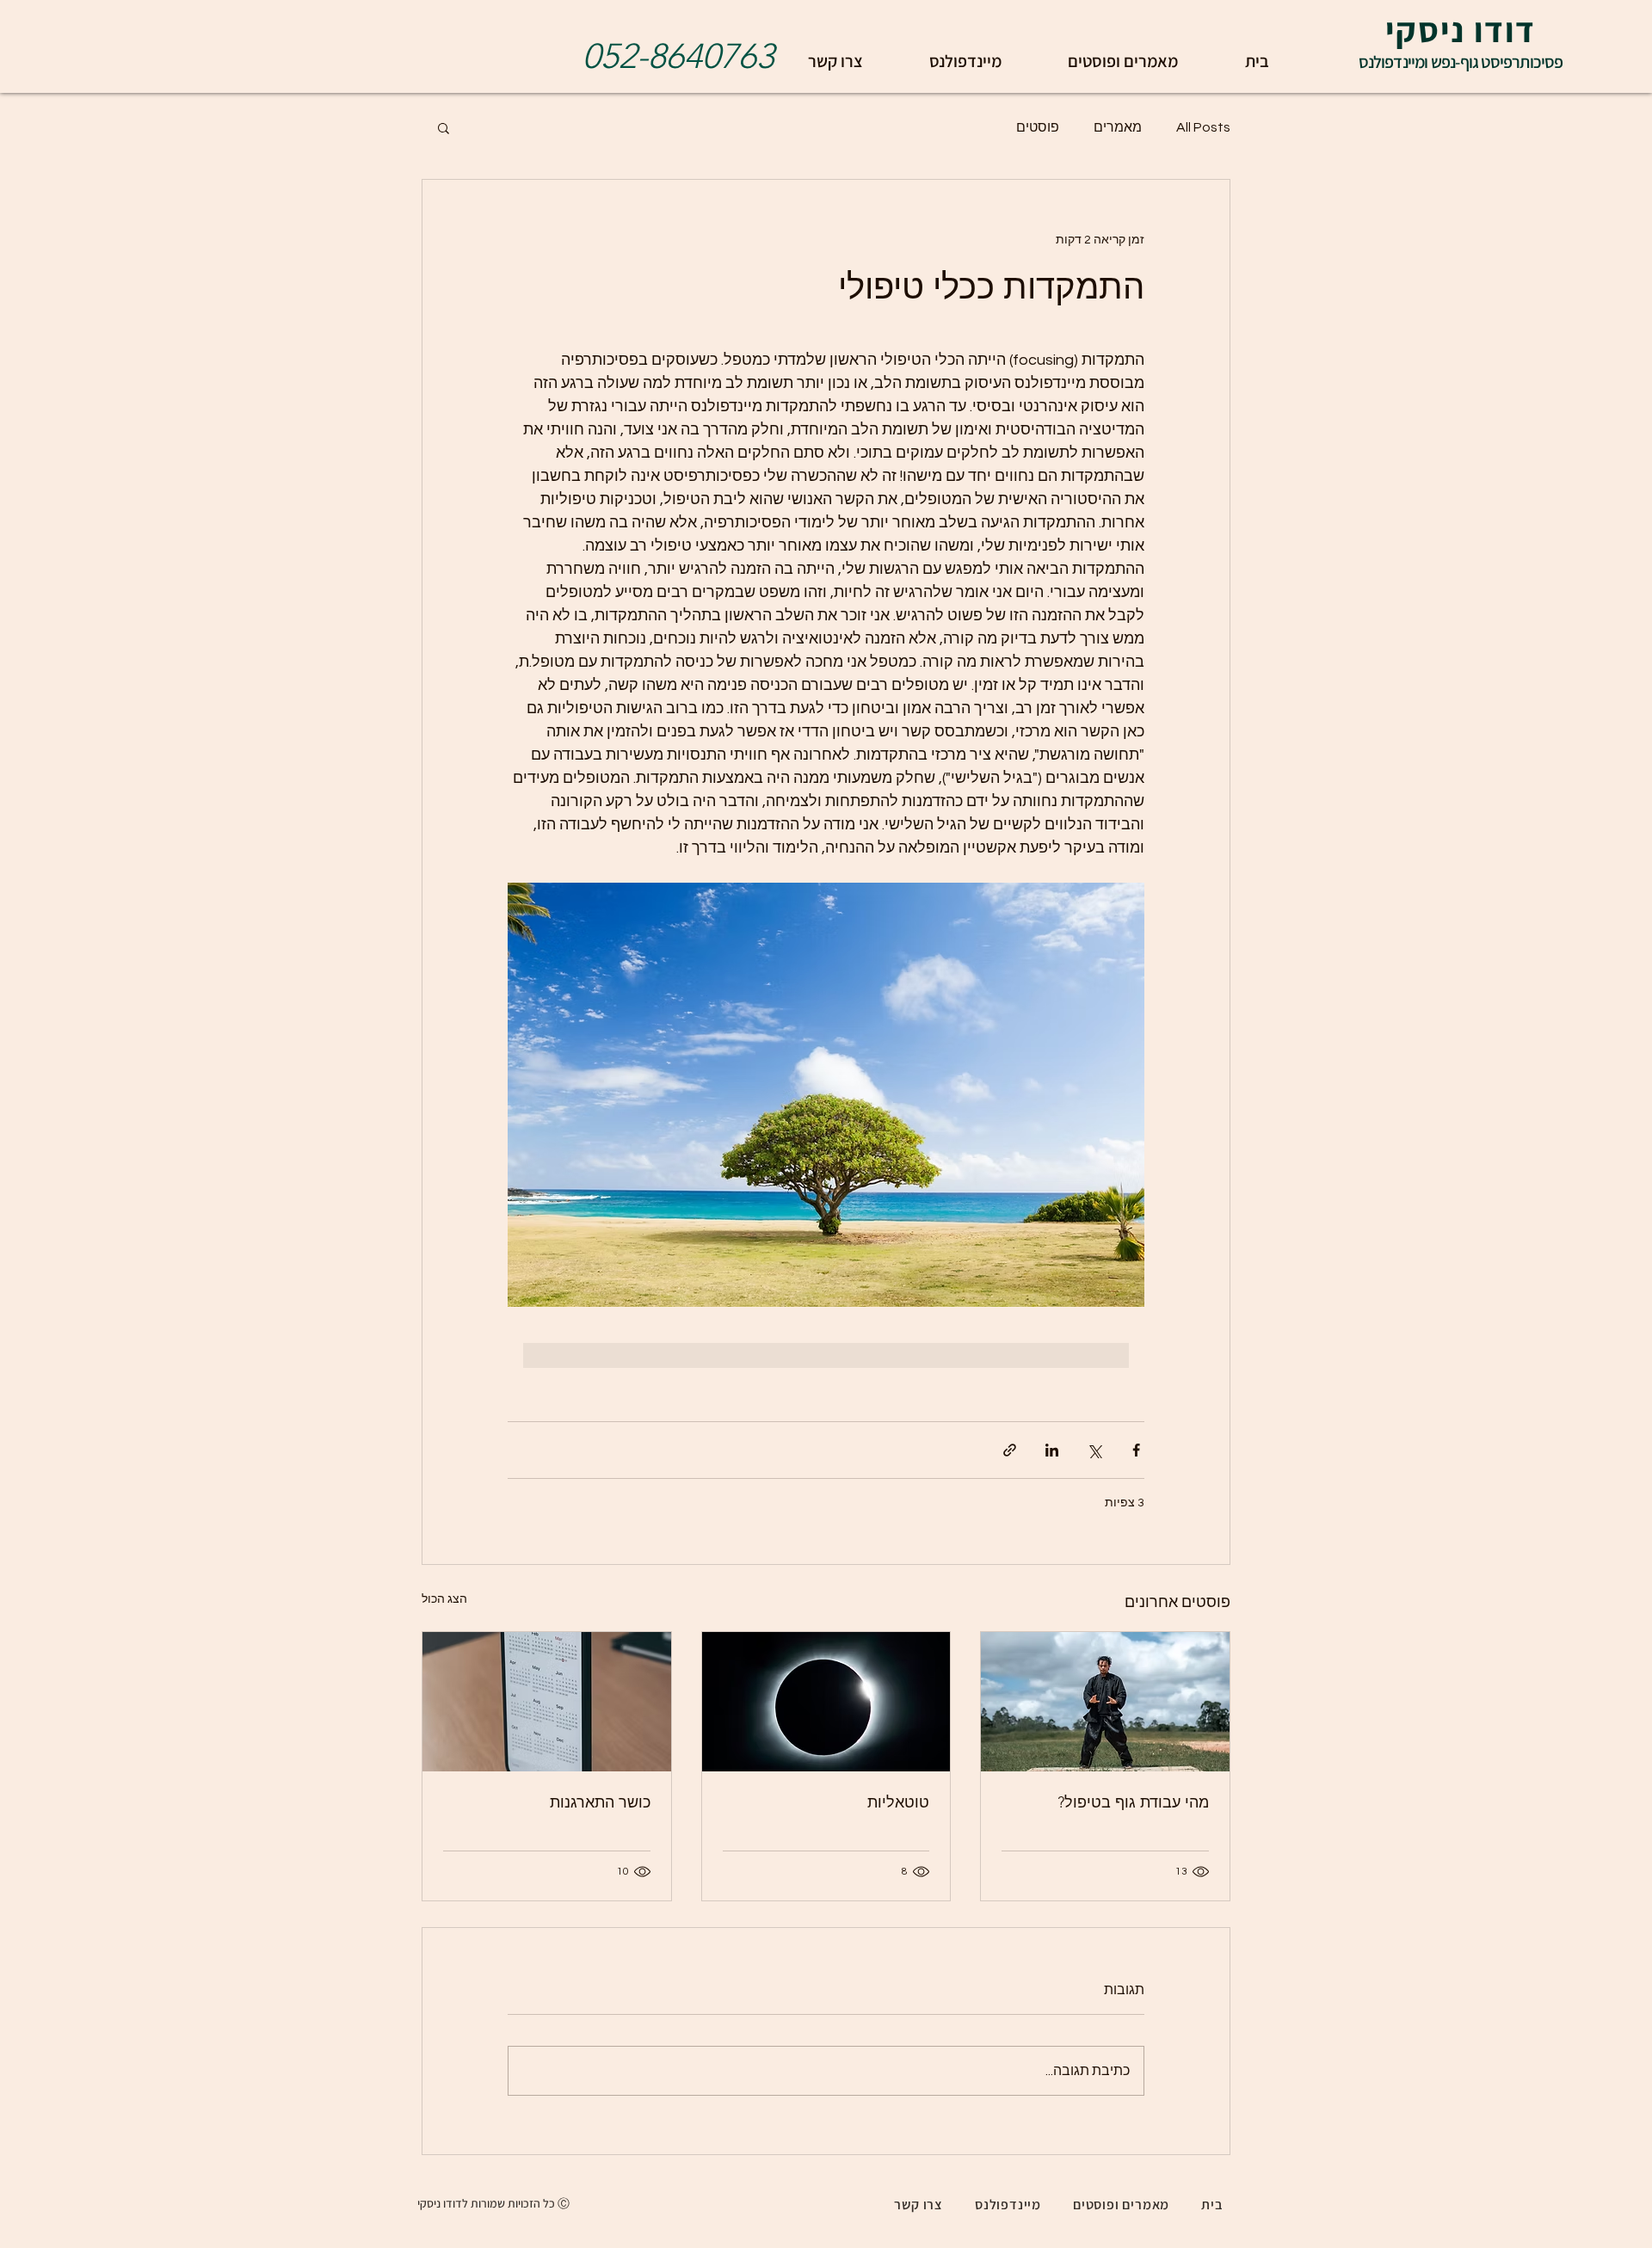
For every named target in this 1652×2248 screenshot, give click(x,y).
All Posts (1203, 127)
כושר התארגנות (600, 1802)
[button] (444, 127)
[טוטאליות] (826, 1702)
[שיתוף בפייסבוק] (1136, 1450)
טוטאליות (898, 1802)
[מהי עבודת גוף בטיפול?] (1105, 1702)
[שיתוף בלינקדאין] (1052, 1450)
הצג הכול (444, 1599)
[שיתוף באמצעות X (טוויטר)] (1094, 1450)
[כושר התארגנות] (547, 1702)
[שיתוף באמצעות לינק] (1010, 1450)
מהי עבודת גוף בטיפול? (1133, 1802)
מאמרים (1118, 127)
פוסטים (1038, 127)
